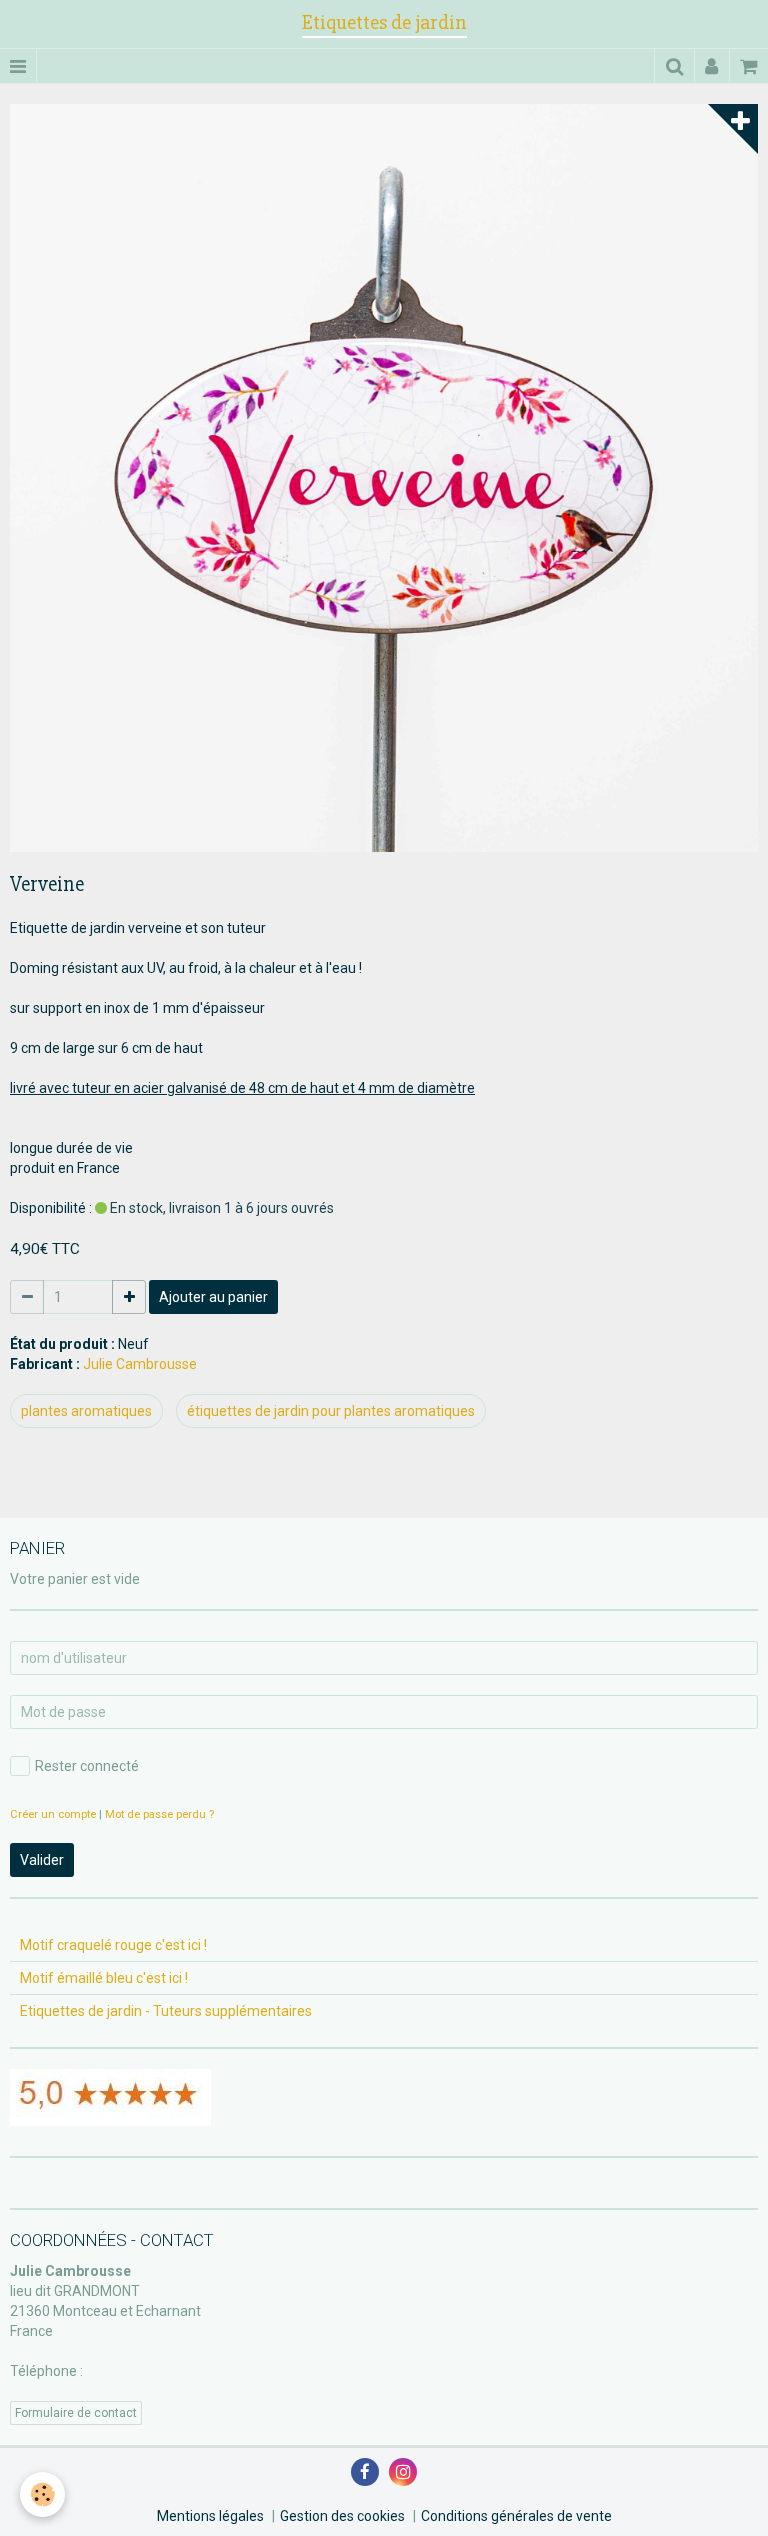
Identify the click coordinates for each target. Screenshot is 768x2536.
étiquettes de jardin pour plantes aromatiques (331, 1411)
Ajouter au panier (213, 1297)
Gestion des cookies (342, 2516)
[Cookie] (42, 2494)
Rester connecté (87, 1766)
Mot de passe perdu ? (159, 1814)
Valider (42, 1860)
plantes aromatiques (86, 1411)
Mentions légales (210, 2516)
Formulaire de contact (76, 2413)
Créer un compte (53, 1814)
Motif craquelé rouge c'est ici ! (113, 1945)
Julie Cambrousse (140, 1364)
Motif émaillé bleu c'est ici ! (104, 1978)
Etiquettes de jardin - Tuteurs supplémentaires (166, 2011)
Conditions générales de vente (516, 2516)
